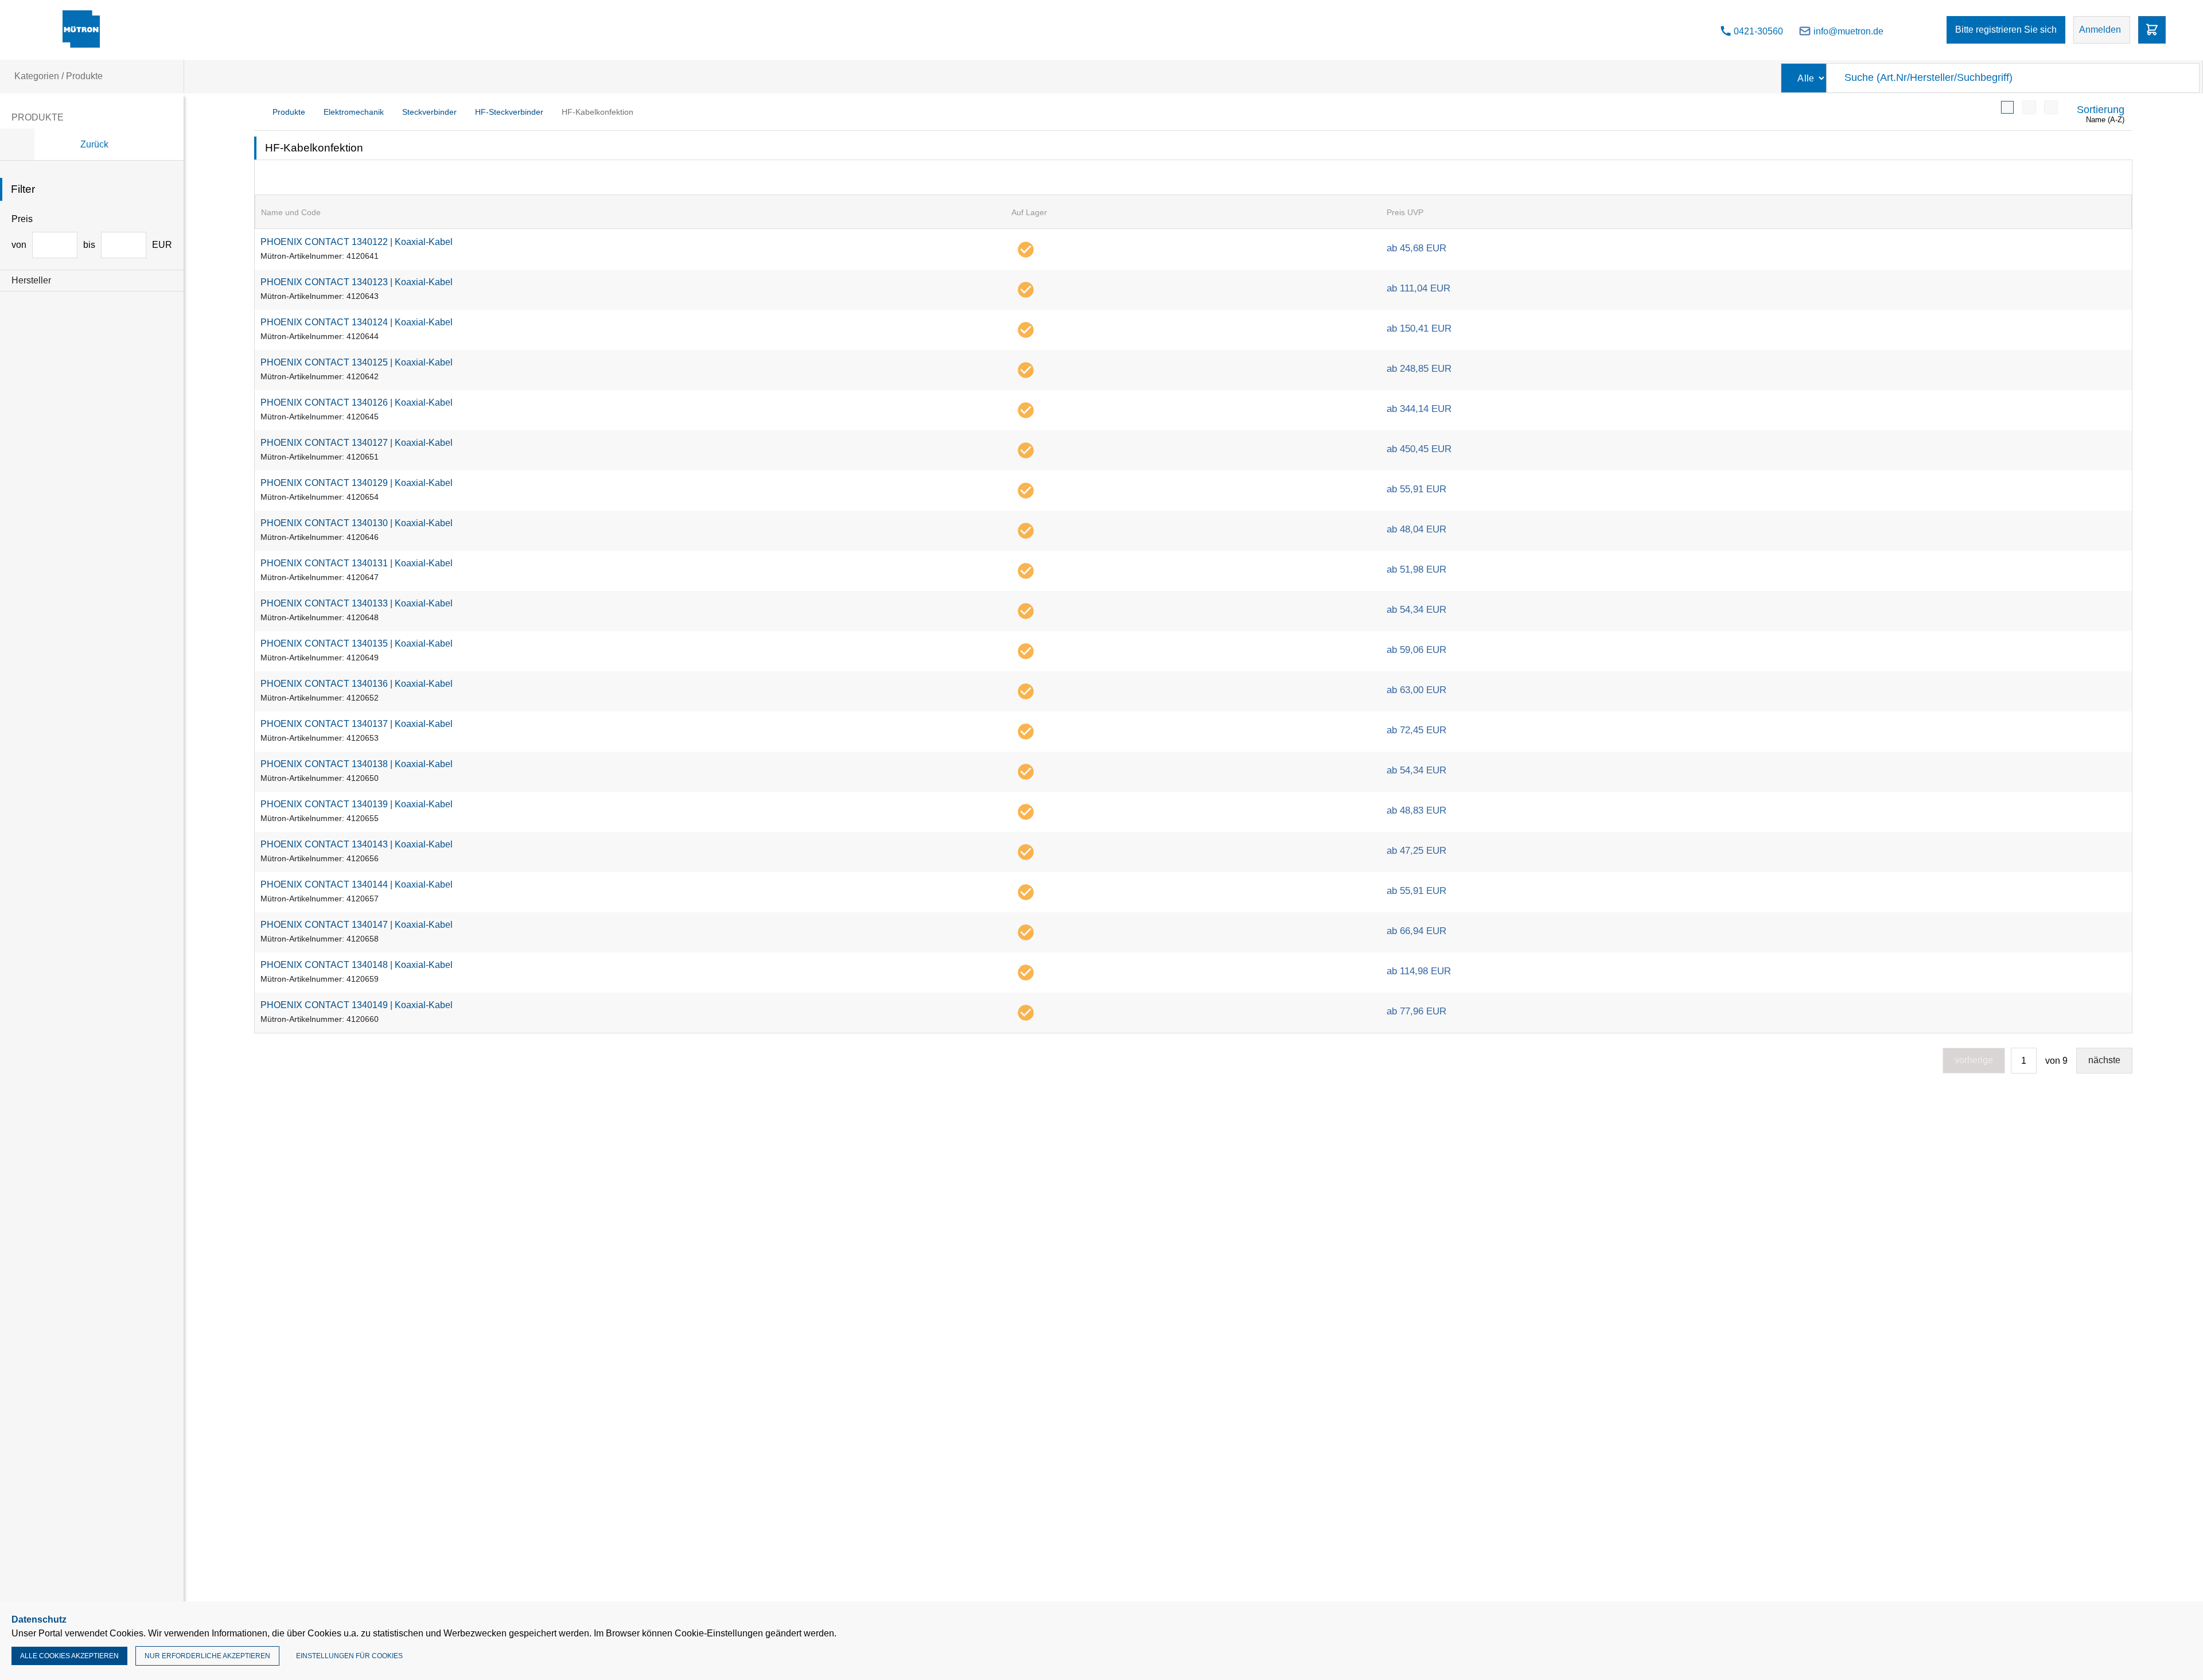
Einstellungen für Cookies (349, 1656)
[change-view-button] (2007, 107)
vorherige (1974, 1060)
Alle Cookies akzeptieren (69, 1656)
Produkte (289, 112)
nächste (2104, 1060)
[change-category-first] (17, 144)
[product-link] (1193, 249)
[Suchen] (2185, 78)
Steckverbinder (429, 112)
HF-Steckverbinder (509, 112)
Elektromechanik (354, 112)
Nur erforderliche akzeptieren (207, 1656)
